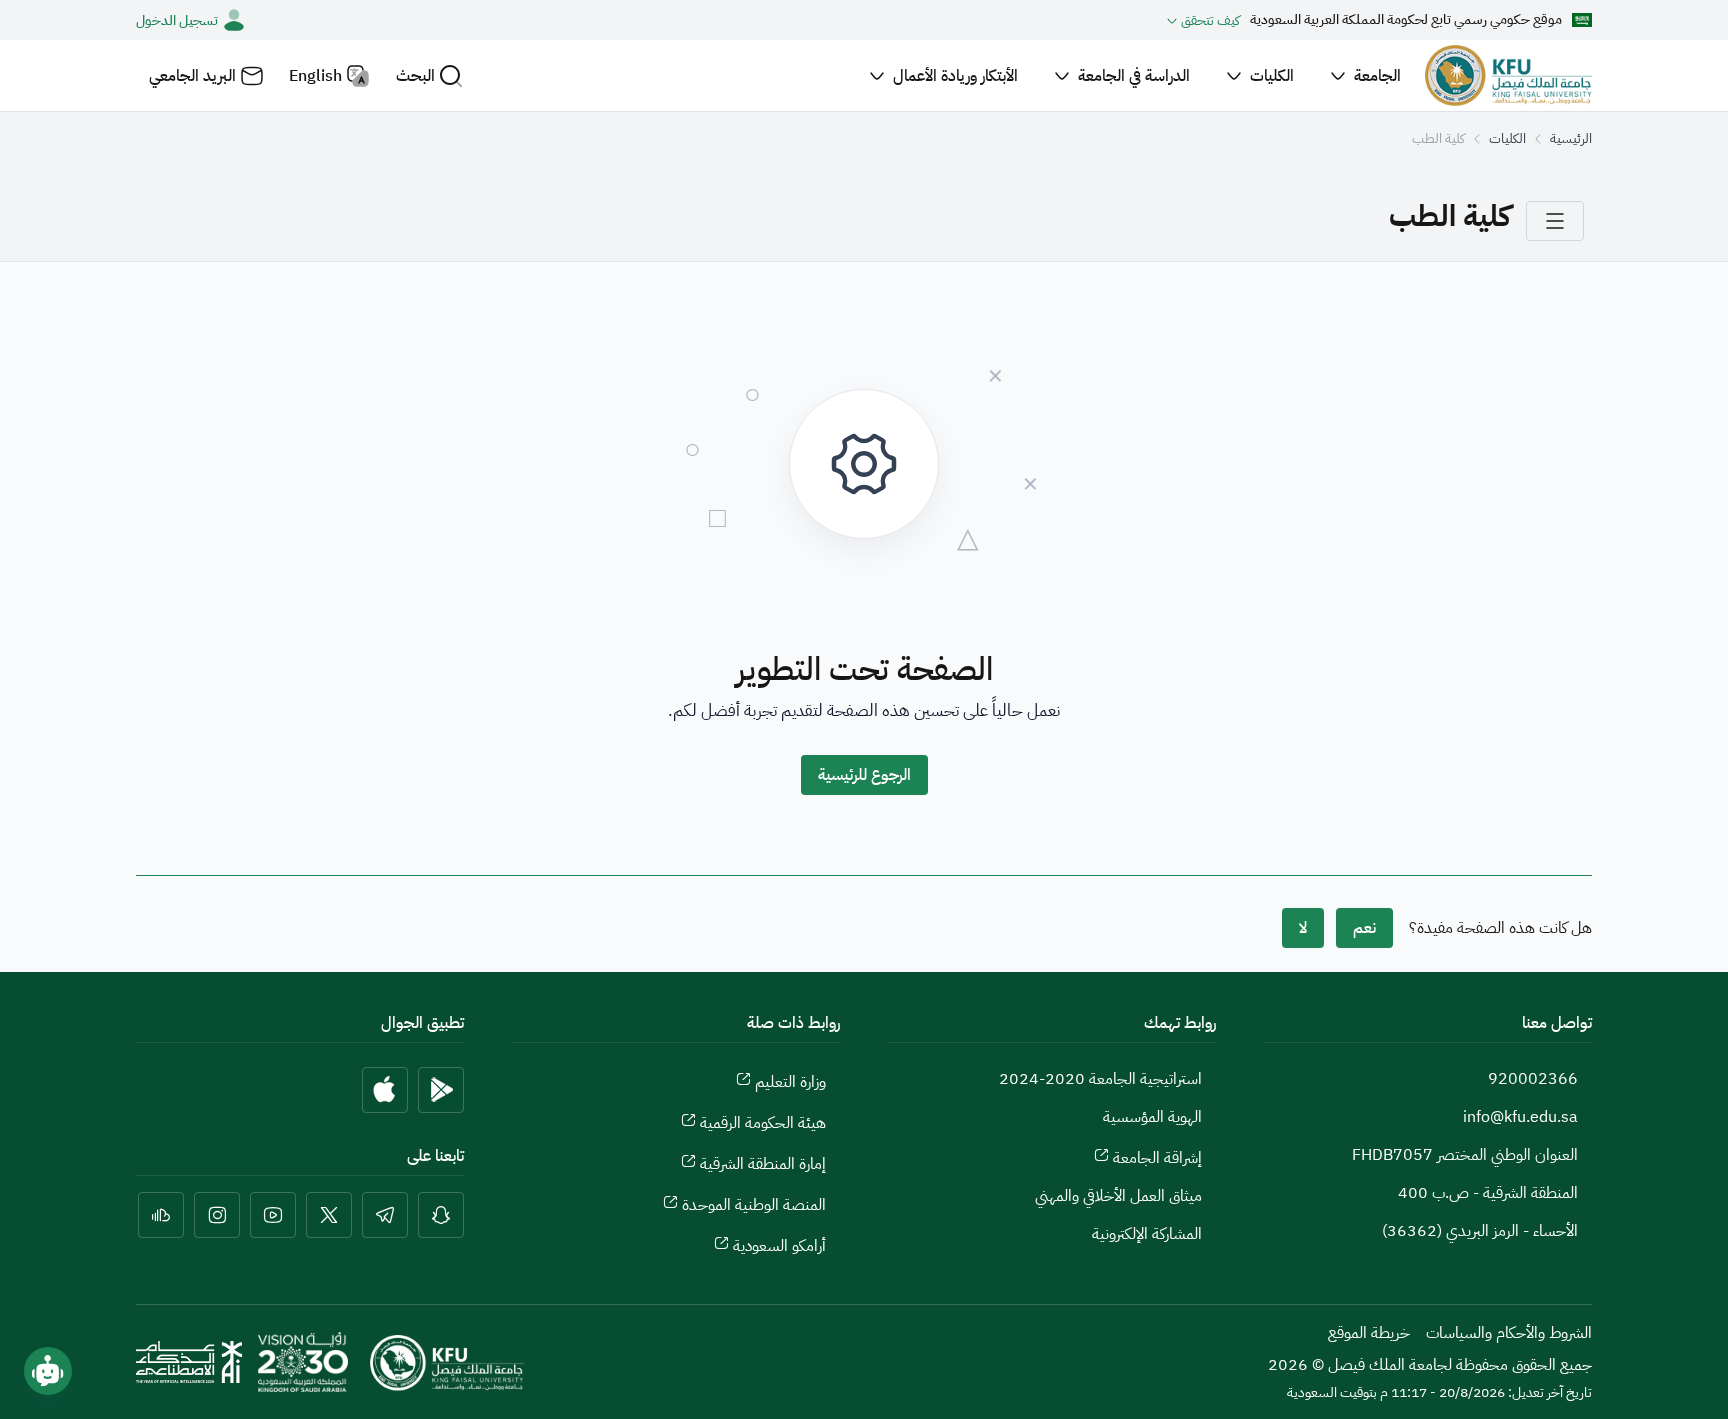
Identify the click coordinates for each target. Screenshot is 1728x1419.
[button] (429, 75)
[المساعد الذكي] (48, 1371)
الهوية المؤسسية (1152, 1117)
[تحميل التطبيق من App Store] (385, 1090)
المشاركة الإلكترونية (1147, 1234)
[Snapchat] (441, 1215)
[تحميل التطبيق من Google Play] (441, 1090)
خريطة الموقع (1369, 1333)
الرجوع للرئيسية (864, 775)
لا (1303, 928)
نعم (1364, 928)
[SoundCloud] (161, 1215)
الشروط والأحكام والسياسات (1509, 1333)
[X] (329, 1215)
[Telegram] (385, 1215)
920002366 (1533, 1079)
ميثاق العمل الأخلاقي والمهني (1118, 1196)
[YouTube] (273, 1215)
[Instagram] (217, 1215)
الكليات (1507, 138)
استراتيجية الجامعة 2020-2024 (1100, 1079)
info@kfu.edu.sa (1520, 1117)
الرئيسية (1571, 138)
